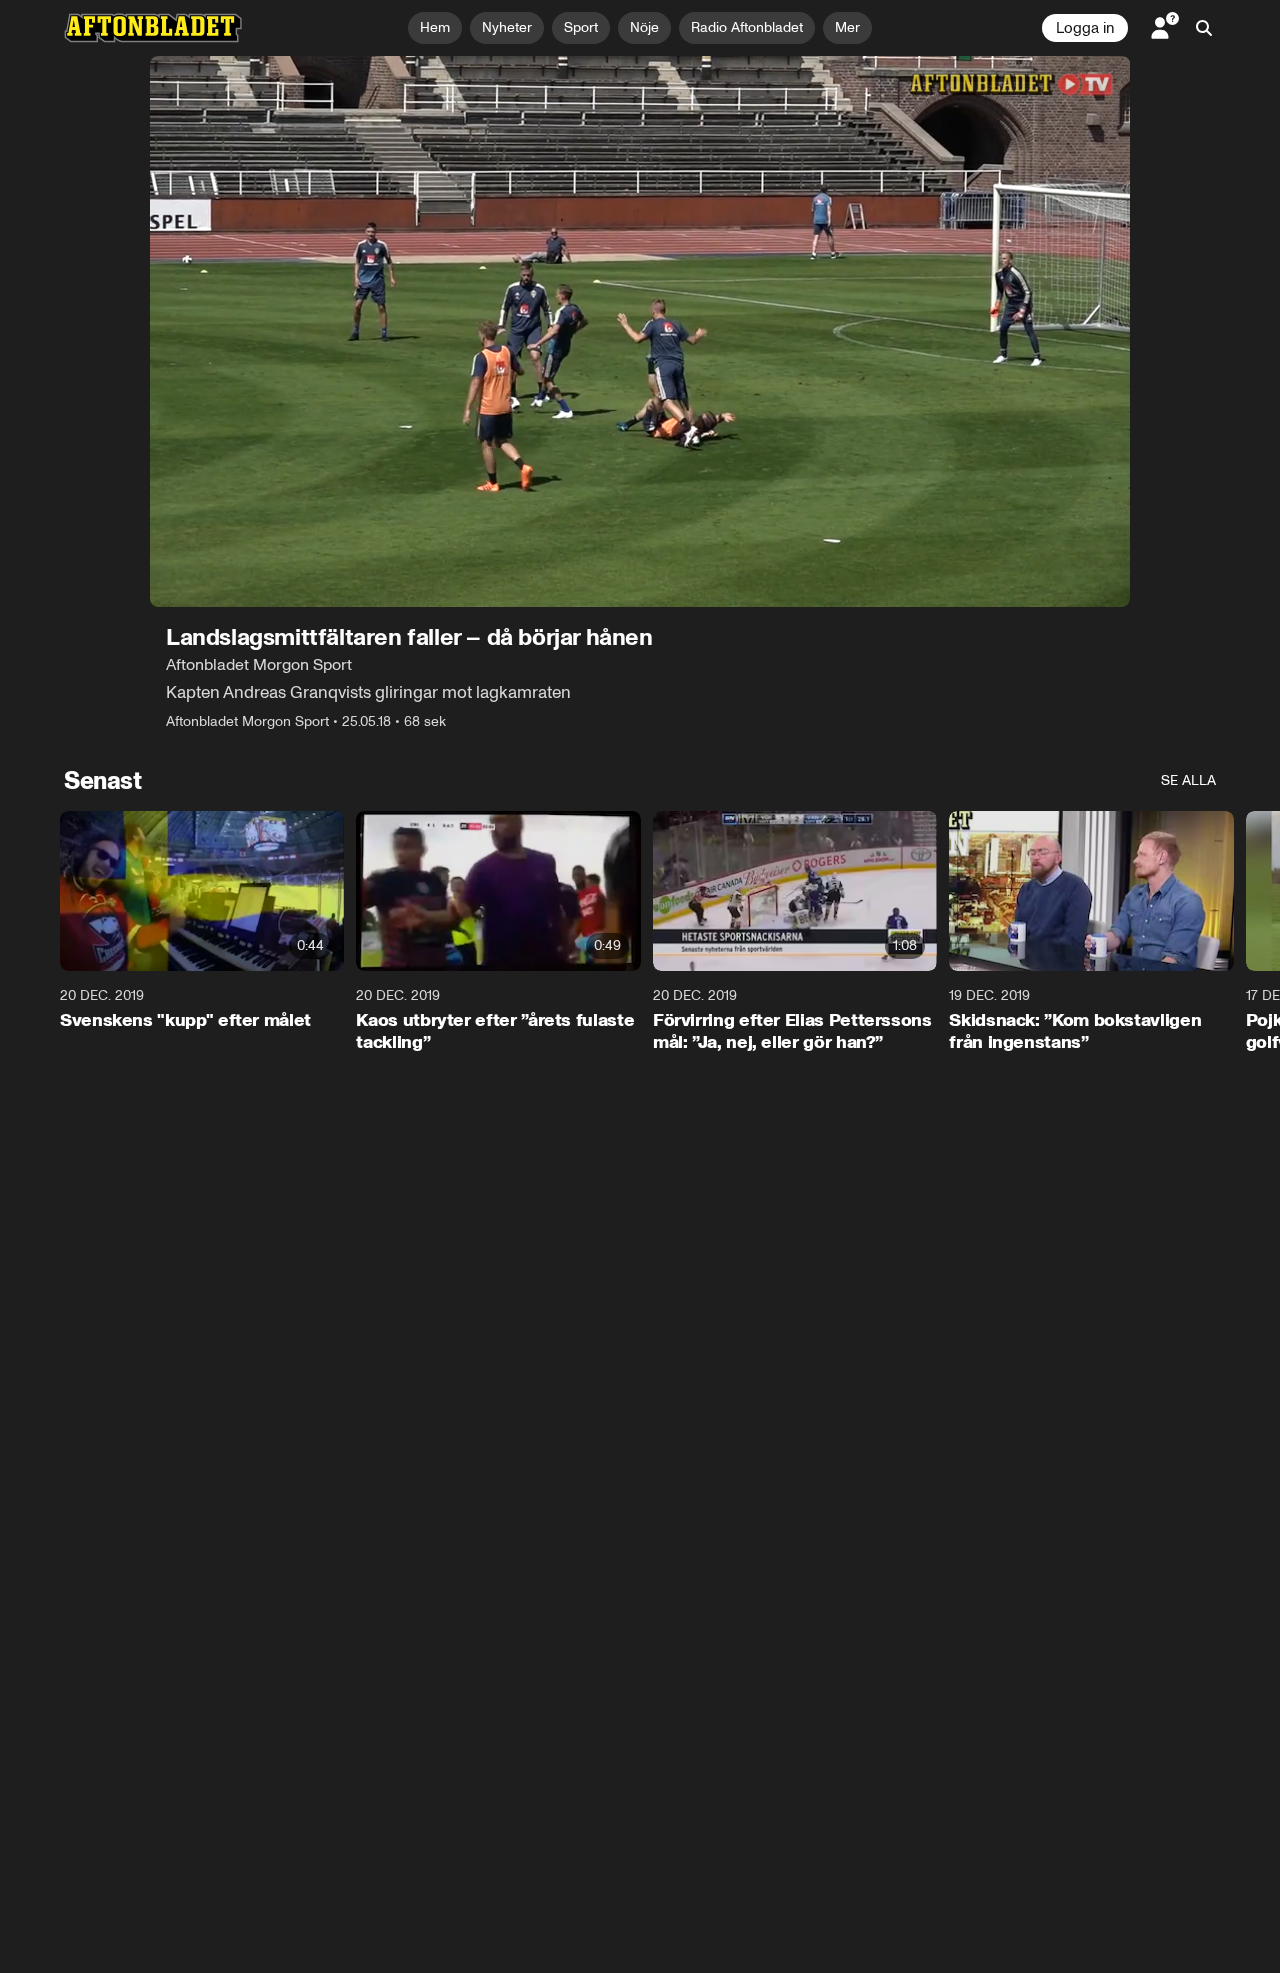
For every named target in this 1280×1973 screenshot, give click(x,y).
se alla (1188, 780)
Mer (847, 27)
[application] (640, 331)
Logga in (1085, 28)
